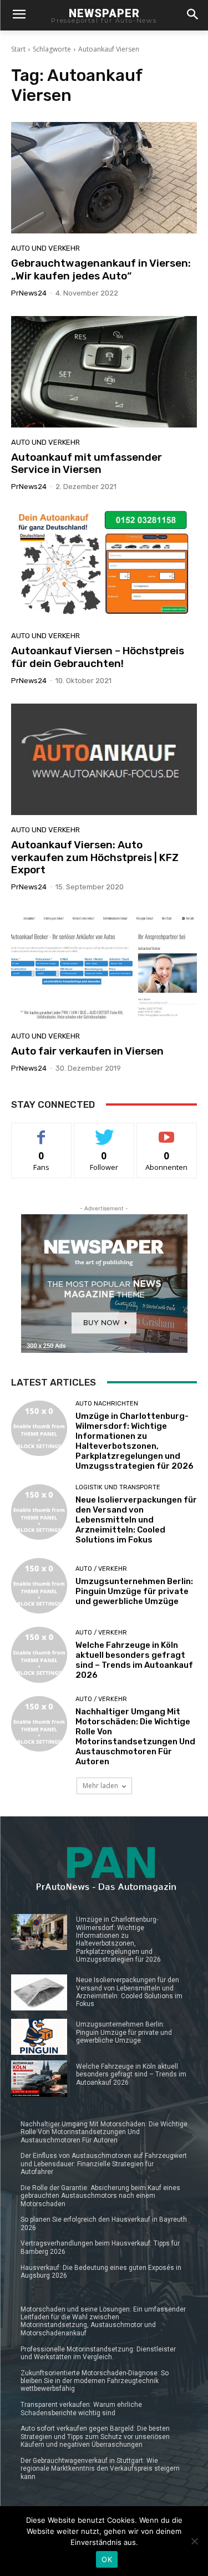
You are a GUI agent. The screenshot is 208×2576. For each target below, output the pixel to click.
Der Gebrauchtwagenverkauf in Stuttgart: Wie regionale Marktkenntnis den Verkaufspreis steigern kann (100, 2469)
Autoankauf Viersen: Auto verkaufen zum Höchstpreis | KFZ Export (95, 857)
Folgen (104, 1131)
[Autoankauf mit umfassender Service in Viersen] (104, 372)
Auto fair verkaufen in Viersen (87, 1051)
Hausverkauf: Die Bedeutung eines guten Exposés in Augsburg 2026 (101, 2272)
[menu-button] (19, 16)
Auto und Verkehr (45, 248)
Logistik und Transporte (118, 1487)
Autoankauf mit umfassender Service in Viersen (87, 464)
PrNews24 (29, 293)
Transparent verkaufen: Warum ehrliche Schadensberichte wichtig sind (81, 2409)
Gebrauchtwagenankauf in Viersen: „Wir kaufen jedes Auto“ (101, 269)
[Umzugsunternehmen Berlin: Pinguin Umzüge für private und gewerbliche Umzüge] (39, 1586)
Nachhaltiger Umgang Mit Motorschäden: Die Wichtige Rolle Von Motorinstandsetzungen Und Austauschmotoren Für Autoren (135, 1737)
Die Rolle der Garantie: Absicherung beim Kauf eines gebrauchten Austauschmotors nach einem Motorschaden (100, 2196)
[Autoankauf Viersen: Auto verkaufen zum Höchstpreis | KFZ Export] (104, 759)
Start (18, 49)
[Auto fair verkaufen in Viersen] (104, 966)
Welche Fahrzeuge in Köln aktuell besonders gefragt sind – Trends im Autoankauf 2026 (134, 1660)
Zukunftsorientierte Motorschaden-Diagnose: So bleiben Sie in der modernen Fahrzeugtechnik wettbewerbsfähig (95, 2381)
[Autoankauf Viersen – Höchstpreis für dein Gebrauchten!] (104, 565)
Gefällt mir (41, 1131)
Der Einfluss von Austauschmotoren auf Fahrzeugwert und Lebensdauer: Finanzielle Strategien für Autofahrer (104, 2164)
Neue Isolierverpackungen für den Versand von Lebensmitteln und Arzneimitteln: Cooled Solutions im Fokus (136, 1520)
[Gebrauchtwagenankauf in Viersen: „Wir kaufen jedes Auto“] (104, 178)
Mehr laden (100, 1786)
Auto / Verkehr (101, 1569)
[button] (192, 15)
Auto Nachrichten (107, 1404)
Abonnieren (167, 1131)
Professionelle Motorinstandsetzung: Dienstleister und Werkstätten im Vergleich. (98, 2353)
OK (107, 2559)
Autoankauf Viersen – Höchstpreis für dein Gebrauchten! (98, 657)
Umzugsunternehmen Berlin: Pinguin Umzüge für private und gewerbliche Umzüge (134, 1591)
